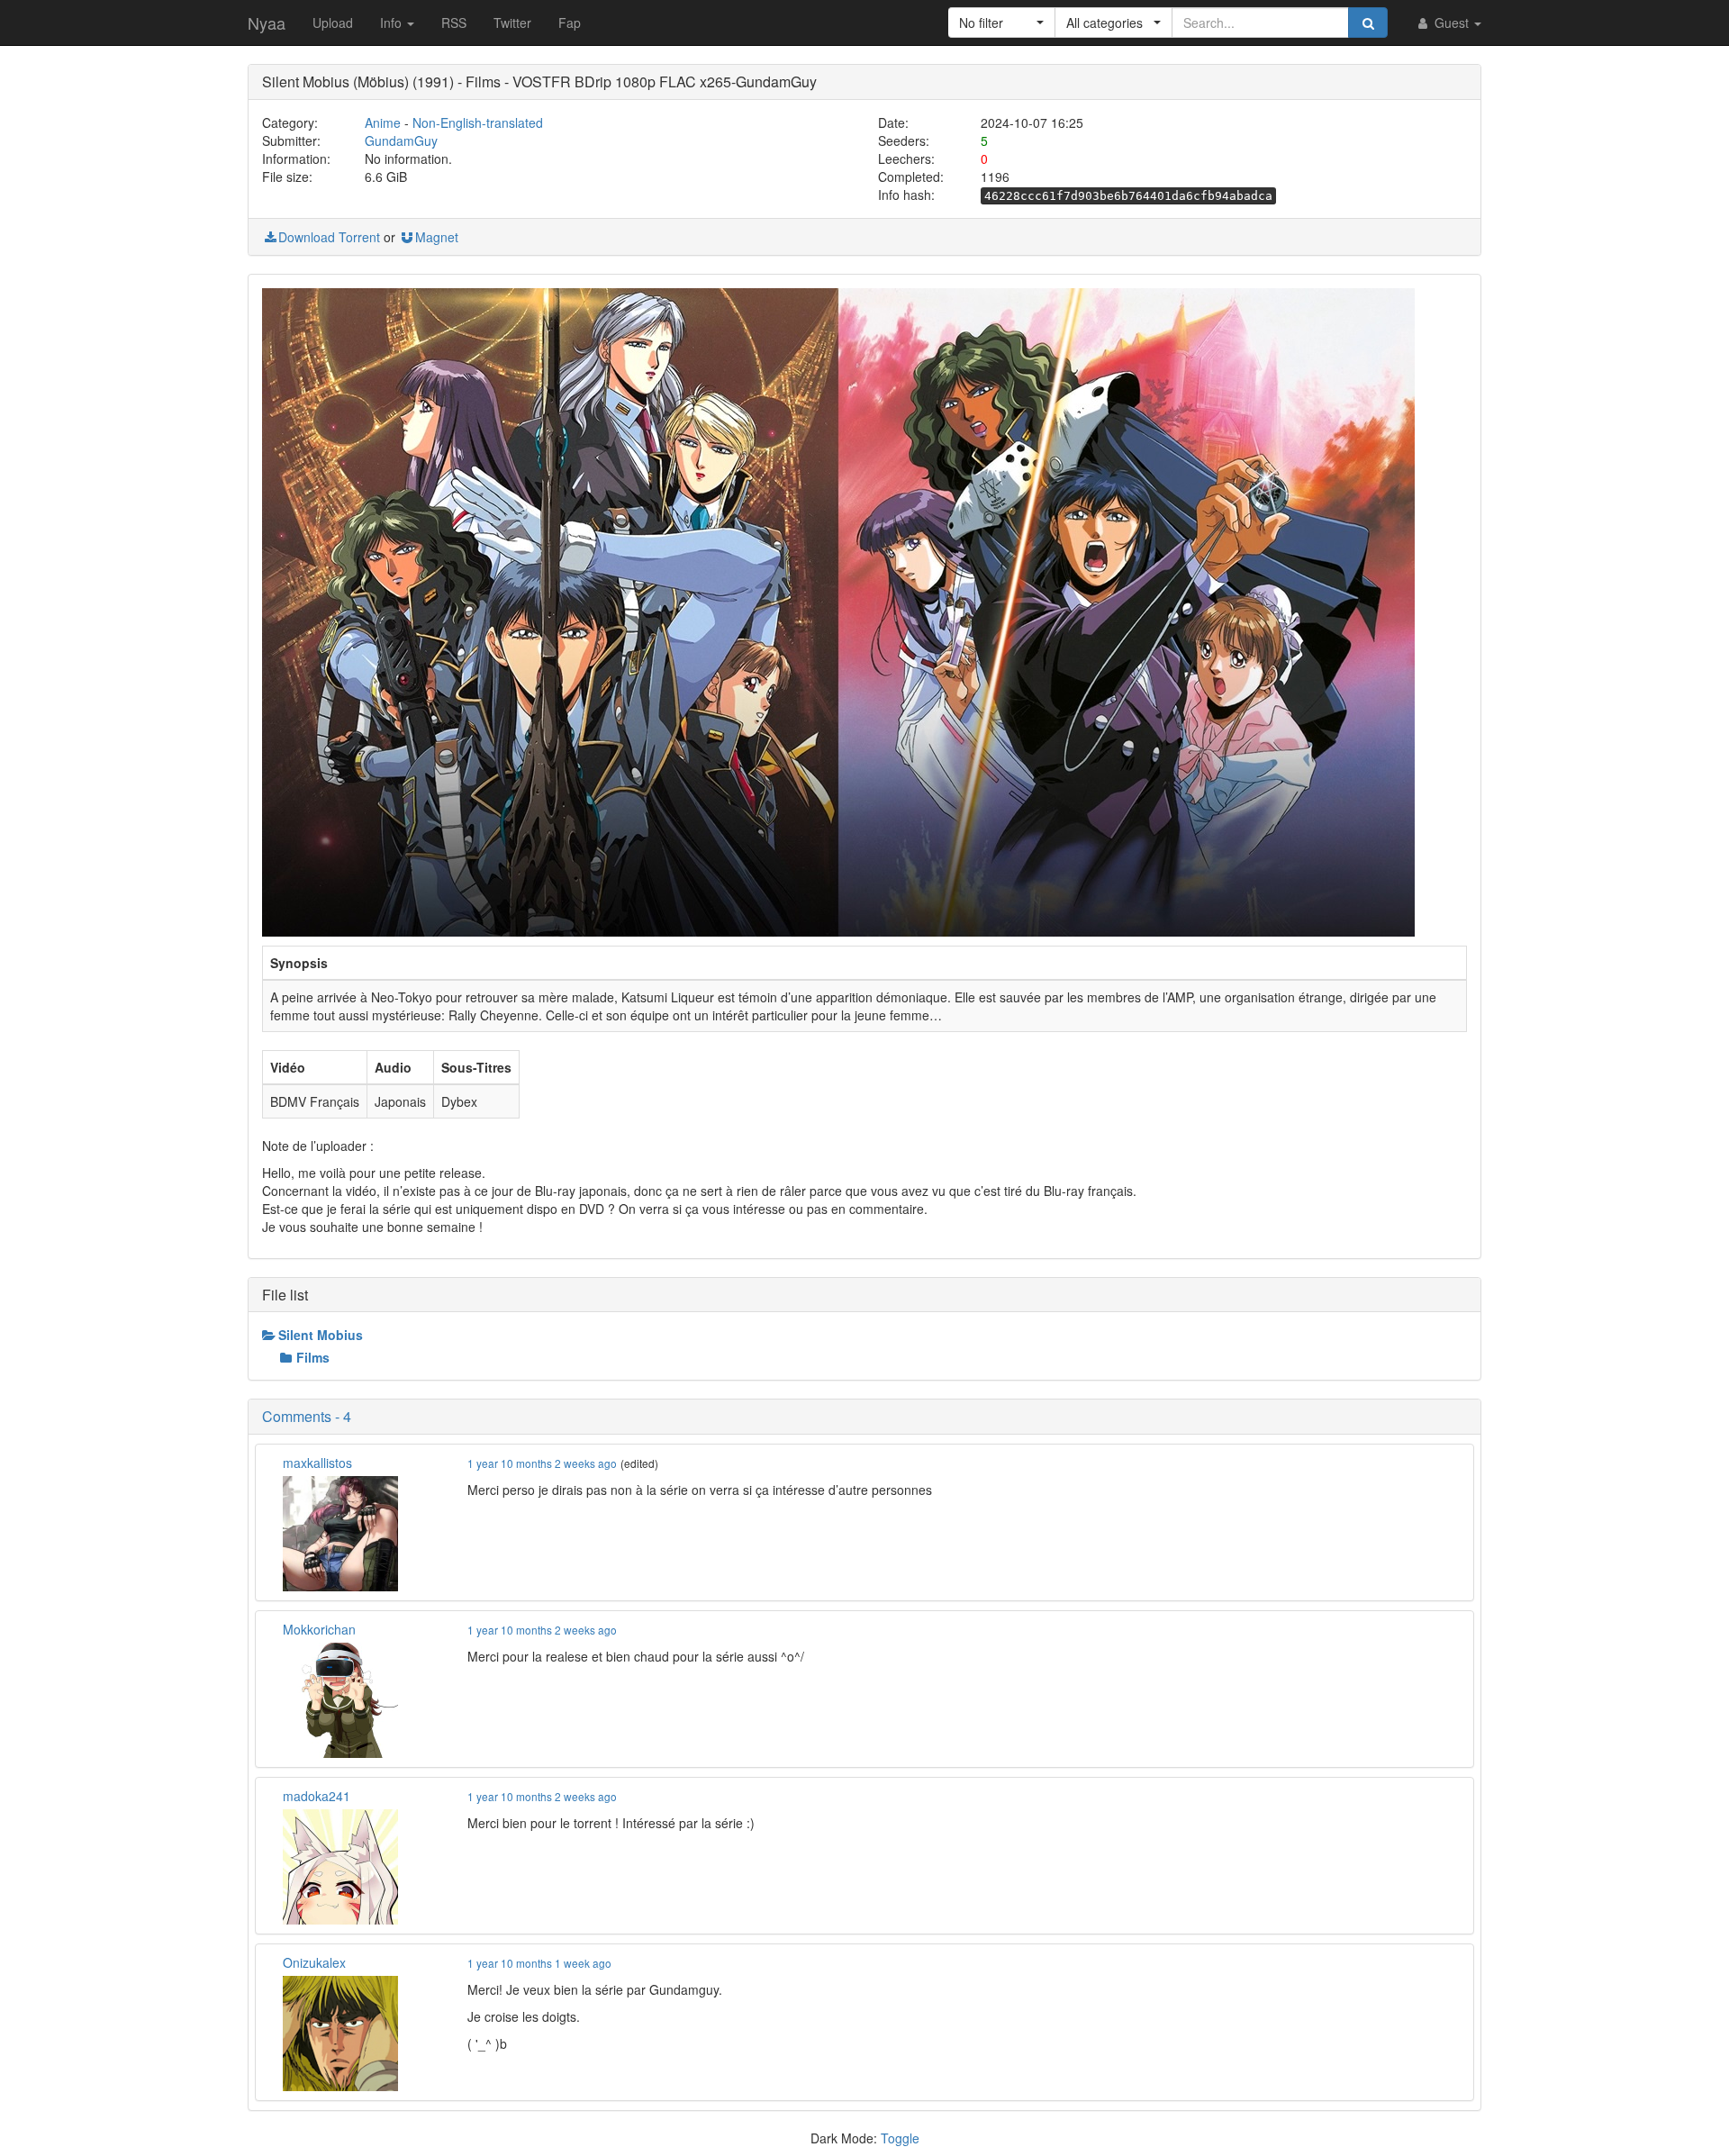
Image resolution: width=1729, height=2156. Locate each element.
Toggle (900, 2138)
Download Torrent (329, 237)
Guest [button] (1452, 23)
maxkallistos (317, 1463)
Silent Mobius (321, 1335)
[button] (1002, 23)
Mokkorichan (319, 1629)
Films (313, 1357)
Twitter (512, 23)
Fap (570, 23)
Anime (383, 122)
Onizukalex (314, 1962)
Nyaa (267, 23)
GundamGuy (401, 140)
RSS (454, 23)
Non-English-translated (478, 122)
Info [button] (393, 23)
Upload (333, 23)
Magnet (437, 237)
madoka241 (317, 1796)
